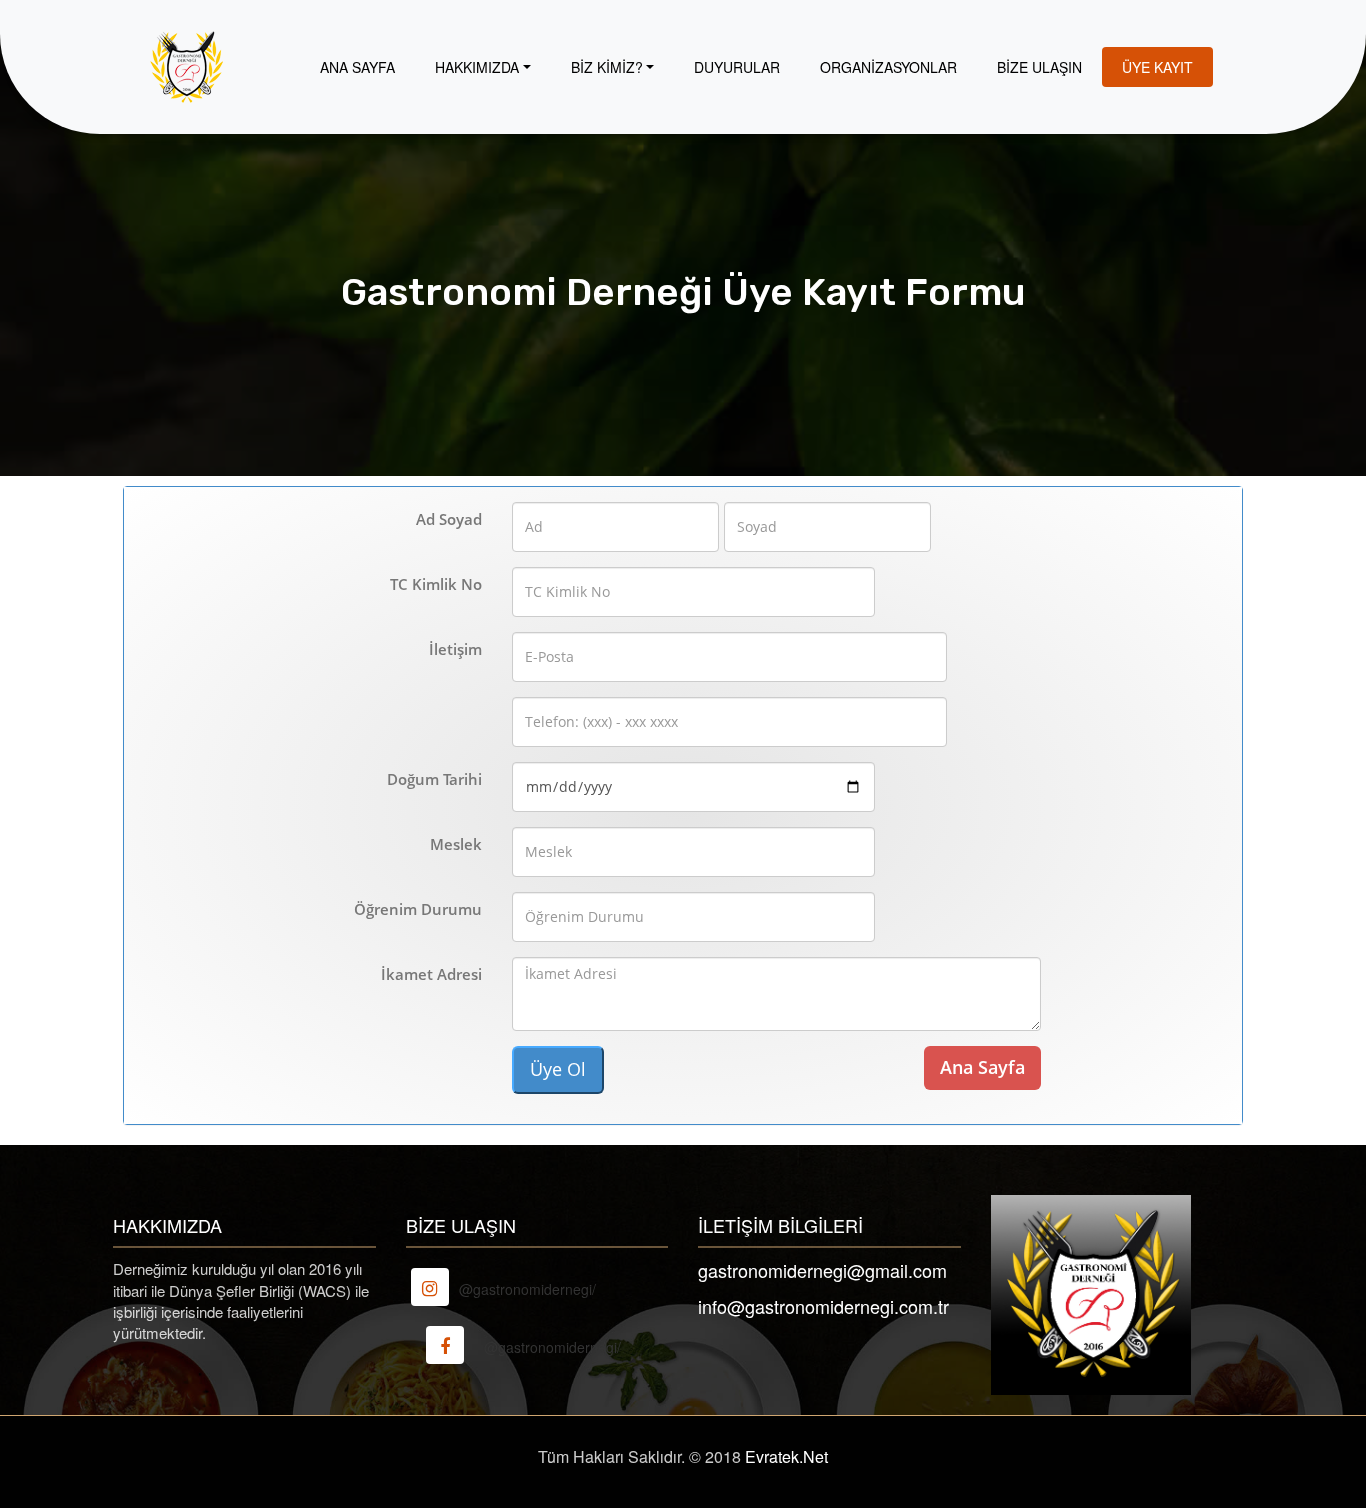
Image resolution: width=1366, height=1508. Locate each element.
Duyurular (737, 67)
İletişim (455, 649)
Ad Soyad (449, 519)
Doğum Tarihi (434, 779)
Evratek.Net (786, 1456)
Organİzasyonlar (888, 67)
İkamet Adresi (431, 974)
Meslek (456, 844)
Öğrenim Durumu (418, 909)
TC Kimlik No (436, 584)
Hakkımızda (477, 67)
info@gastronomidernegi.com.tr (823, 1306)
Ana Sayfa (357, 67)
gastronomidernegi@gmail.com (822, 1270)
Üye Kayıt (1157, 67)
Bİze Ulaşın (1039, 67)
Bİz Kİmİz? (607, 67)
